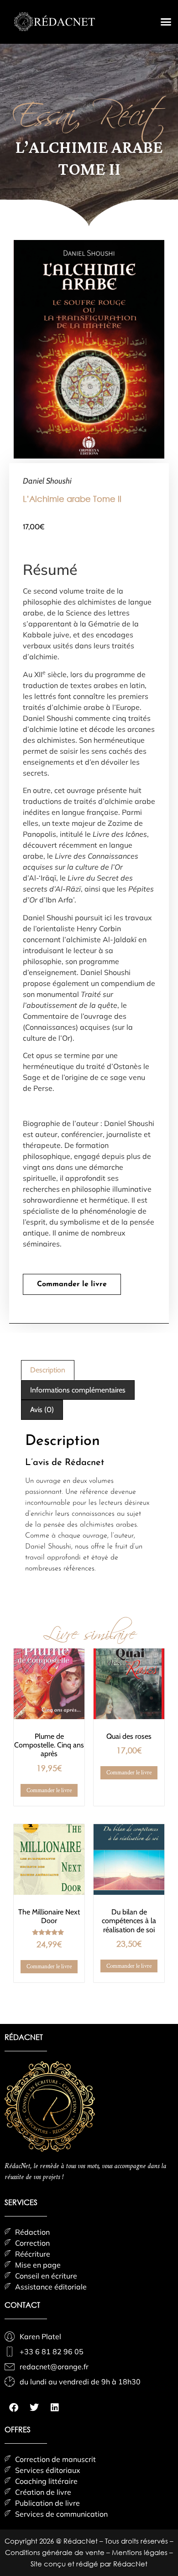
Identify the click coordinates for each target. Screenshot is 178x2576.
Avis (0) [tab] (42, 1410)
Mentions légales (141, 2552)
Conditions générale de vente (56, 2552)
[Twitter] (34, 2408)
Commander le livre (72, 1284)
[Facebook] (14, 2408)
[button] (166, 22)
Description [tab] (48, 1370)
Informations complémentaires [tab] (78, 1390)
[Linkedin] (55, 2408)
